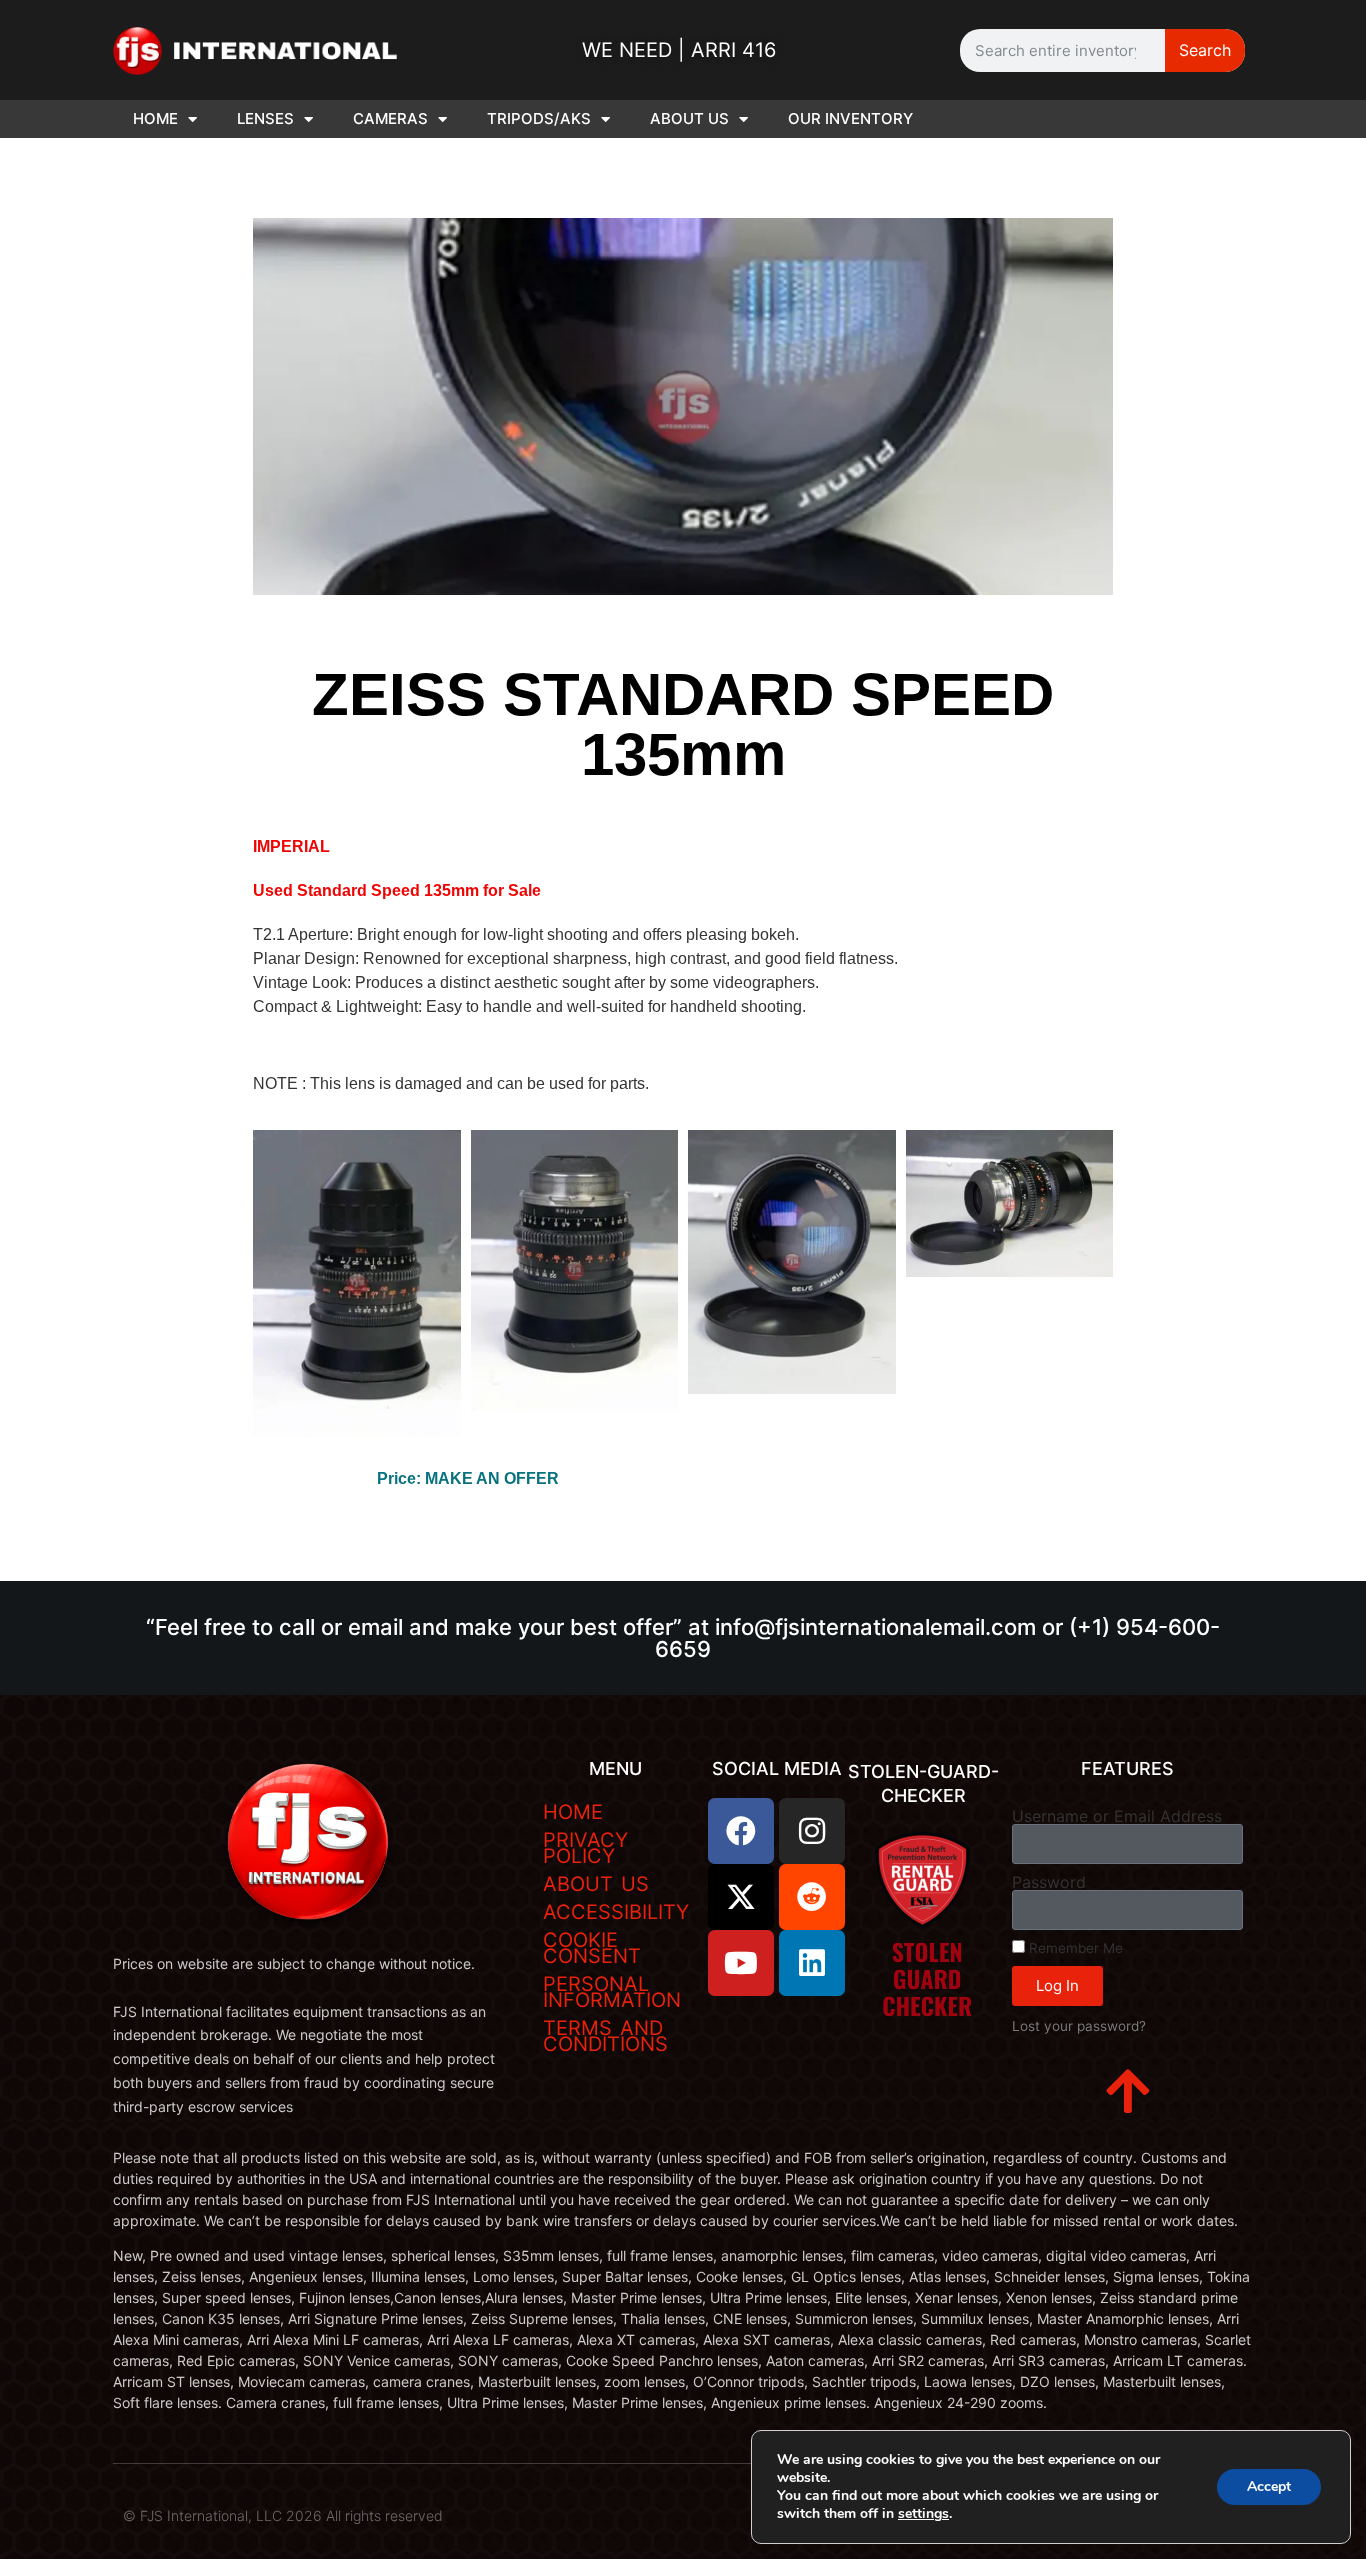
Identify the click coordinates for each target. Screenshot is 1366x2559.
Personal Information (612, 1992)
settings (923, 2514)
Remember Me (1074, 1948)
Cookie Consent (592, 1948)
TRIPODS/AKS (539, 118)
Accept (1269, 2486)
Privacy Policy (585, 1848)
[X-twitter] (741, 1897)
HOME (155, 118)
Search (1205, 50)
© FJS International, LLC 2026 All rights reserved (283, 2515)
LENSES (265, 118)
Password (1049, 1882)
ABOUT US (689, 118)
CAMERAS (390, 118)
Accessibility (616, 1912)
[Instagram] (812, 1831)
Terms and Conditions (605, 2036)
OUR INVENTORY (850, 118)
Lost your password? (1079, 2026)
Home (573, 1812)
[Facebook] (741, 1831)
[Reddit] (812, 1897)
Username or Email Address (1117, 1816)
